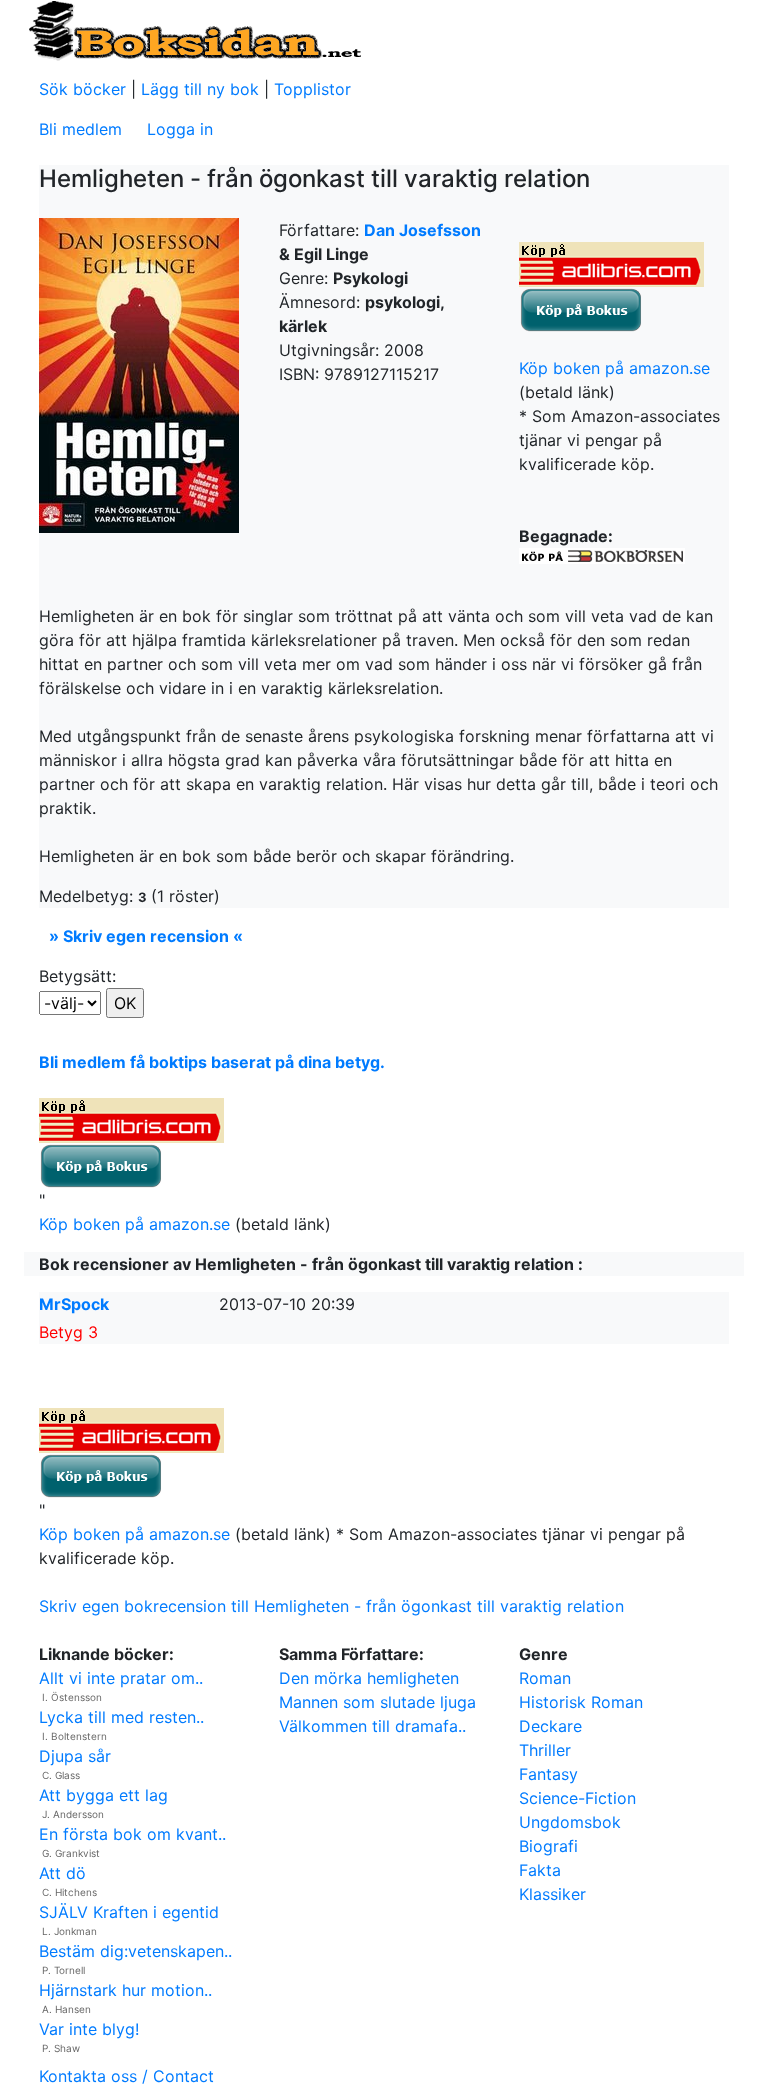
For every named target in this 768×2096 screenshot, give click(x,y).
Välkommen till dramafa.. (372, 1726)
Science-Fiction (577, 1798)
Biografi (548, 1846)
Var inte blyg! (89, 2029)
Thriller (545, 1750)
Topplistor (312, 89)
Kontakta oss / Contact (126, 2076)
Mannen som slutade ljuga (377, 1702)
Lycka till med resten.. (121, 1717)
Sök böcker (82, 89)
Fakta (540, 1870)
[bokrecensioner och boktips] (194, 29)
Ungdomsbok (570, 1822)
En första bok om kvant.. (132, 1834)
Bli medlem (80, 129)
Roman (545, 1678)
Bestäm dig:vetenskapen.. (135, 1951)
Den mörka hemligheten (369, 1678)
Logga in (180, 129)
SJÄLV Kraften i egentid (129, 1912)
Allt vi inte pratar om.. (121, 1678)
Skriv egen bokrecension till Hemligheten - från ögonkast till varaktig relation (331, 1606)
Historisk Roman (581, 1702)
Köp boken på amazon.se (614, 368)
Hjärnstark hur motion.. (125, 1990)
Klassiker (552, 1894)
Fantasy (548, 1774)
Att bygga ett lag (103, 1795)
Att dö (62, 1873)
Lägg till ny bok (200, 89)
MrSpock (74, 1304)
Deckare (550, 1726)
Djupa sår (75, 1756)
